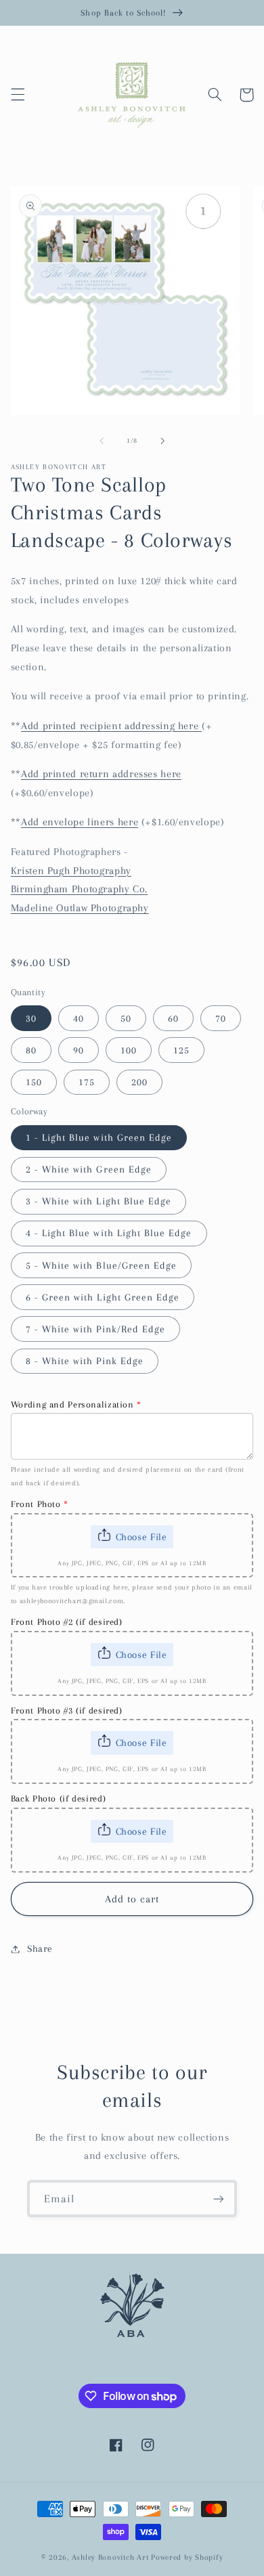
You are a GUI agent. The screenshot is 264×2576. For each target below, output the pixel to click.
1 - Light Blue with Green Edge (99, 1137)
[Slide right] (162, 441)
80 (31, 1050)
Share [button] (40, 1948)
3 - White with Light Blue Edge (99, 1201)
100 (129, 1050)
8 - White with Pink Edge (85, 1361)
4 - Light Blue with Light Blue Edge (109, 1233)
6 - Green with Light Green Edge (103, 1297)
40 (79, 1018)
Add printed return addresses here (101, 774)
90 (79, 1050)
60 (173, 1018)
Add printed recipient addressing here (111, 726)
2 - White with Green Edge (89, 1169)
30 (31, 1018)
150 (34, 1082)
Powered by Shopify (187, 2557)
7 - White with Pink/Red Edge (95, 1329)
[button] (18, 95)
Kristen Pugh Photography (71, 871)
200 (139, 1082)
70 (221, 1018)
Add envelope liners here (80, 822)
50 (126, 1018)
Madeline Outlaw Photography (80, 908)
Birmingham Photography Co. (79, 889)
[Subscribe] (219, 2199)
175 (87, 1082)
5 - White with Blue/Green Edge (102, 1265)
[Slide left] (102, 441)
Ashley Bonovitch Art (110, 2557)
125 (181, 1050)
